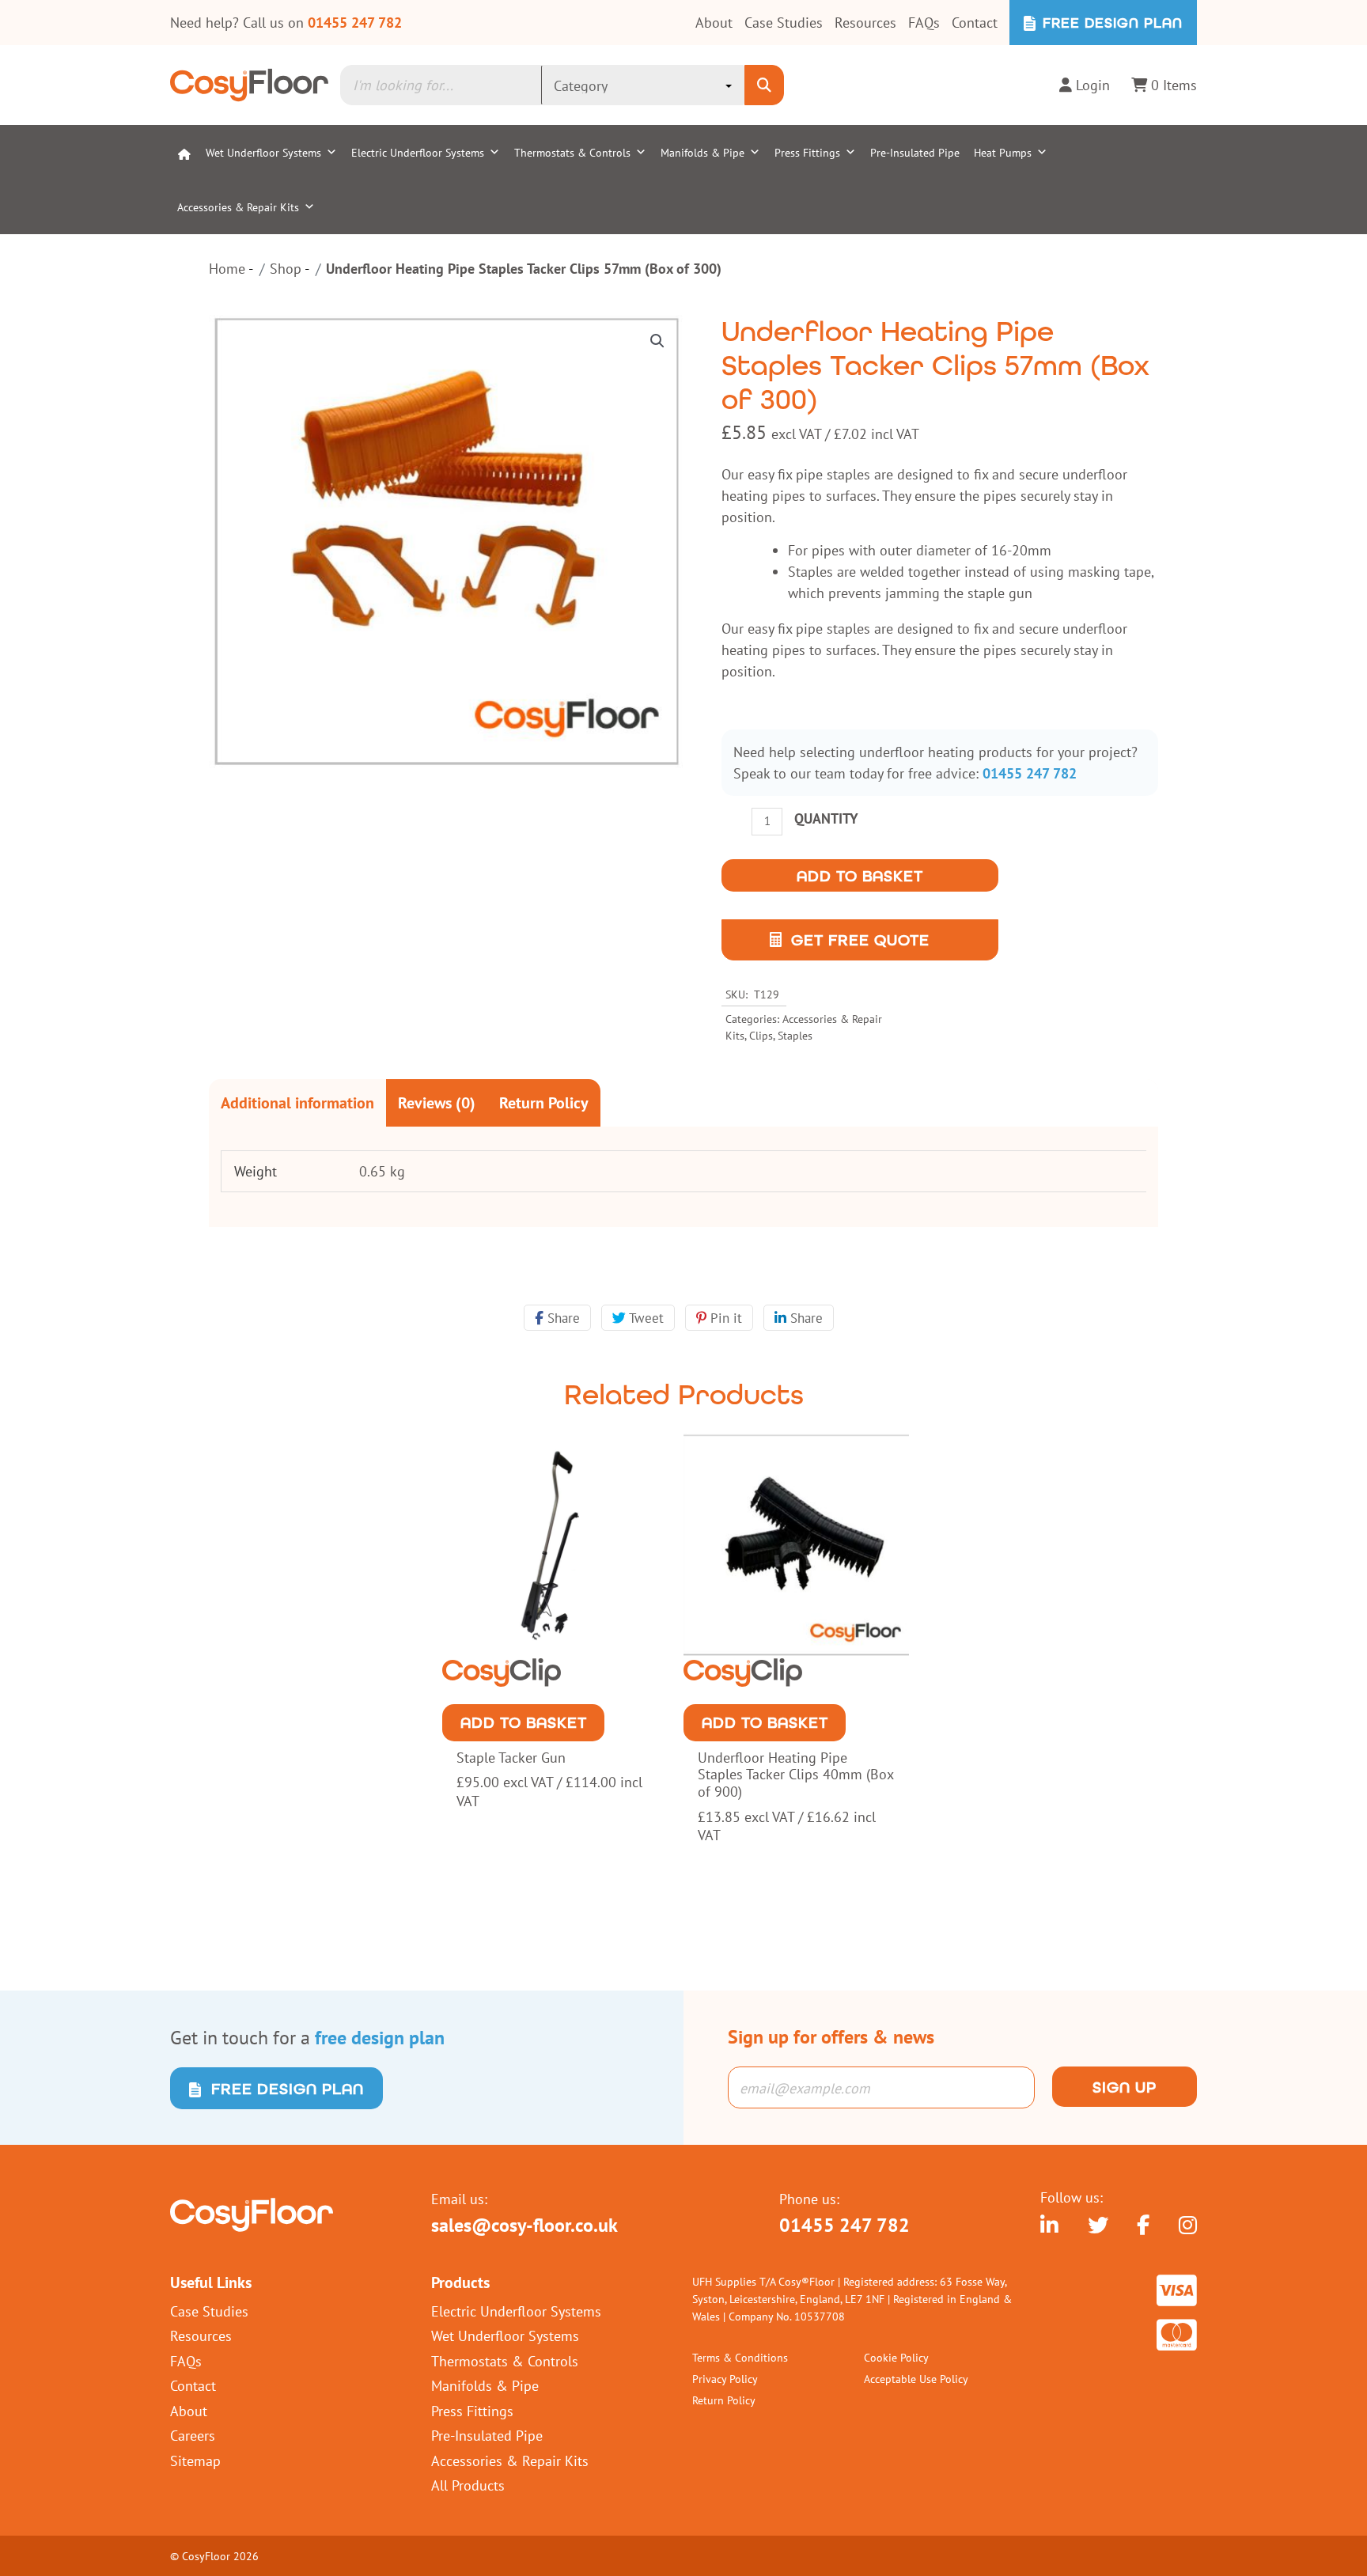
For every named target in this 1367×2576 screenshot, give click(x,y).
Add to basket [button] (524, 1722)
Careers (193, 2435)
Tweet (645, 1318)
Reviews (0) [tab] (437, 1102)
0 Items (1172, 85)
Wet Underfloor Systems (263, 152)
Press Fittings (807, 152)
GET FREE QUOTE (860, 940)
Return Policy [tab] (544, 1102)
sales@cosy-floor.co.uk (524, 2225)
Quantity (826, 818)
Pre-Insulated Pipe (915, 152)
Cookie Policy (896, 2357)
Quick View (555, 1675)
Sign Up (1125, 2087)
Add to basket (860, 876)
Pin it (724, 1318)
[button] (657, 341)
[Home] (184, 152)
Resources (865, 22)
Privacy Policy (725, 2379)
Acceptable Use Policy (916, 2379)
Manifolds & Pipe (702, 152)
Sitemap (195, 2460)
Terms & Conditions (740, 2357)
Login (1091, 85)
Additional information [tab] (297, 1102)
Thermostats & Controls (572, 152)
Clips (761, 1035)
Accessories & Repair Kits (238, 207)
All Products (468, 2485)
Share (562, 1318)
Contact (975, 22)
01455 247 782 (355, 23)
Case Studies (784, 22)
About (714, 22)
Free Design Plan (1110, 23)
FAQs (924, 22)
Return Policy (724, 2400)
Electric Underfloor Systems (418, 152)
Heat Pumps (1003, 152)
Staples (795, 1035)
